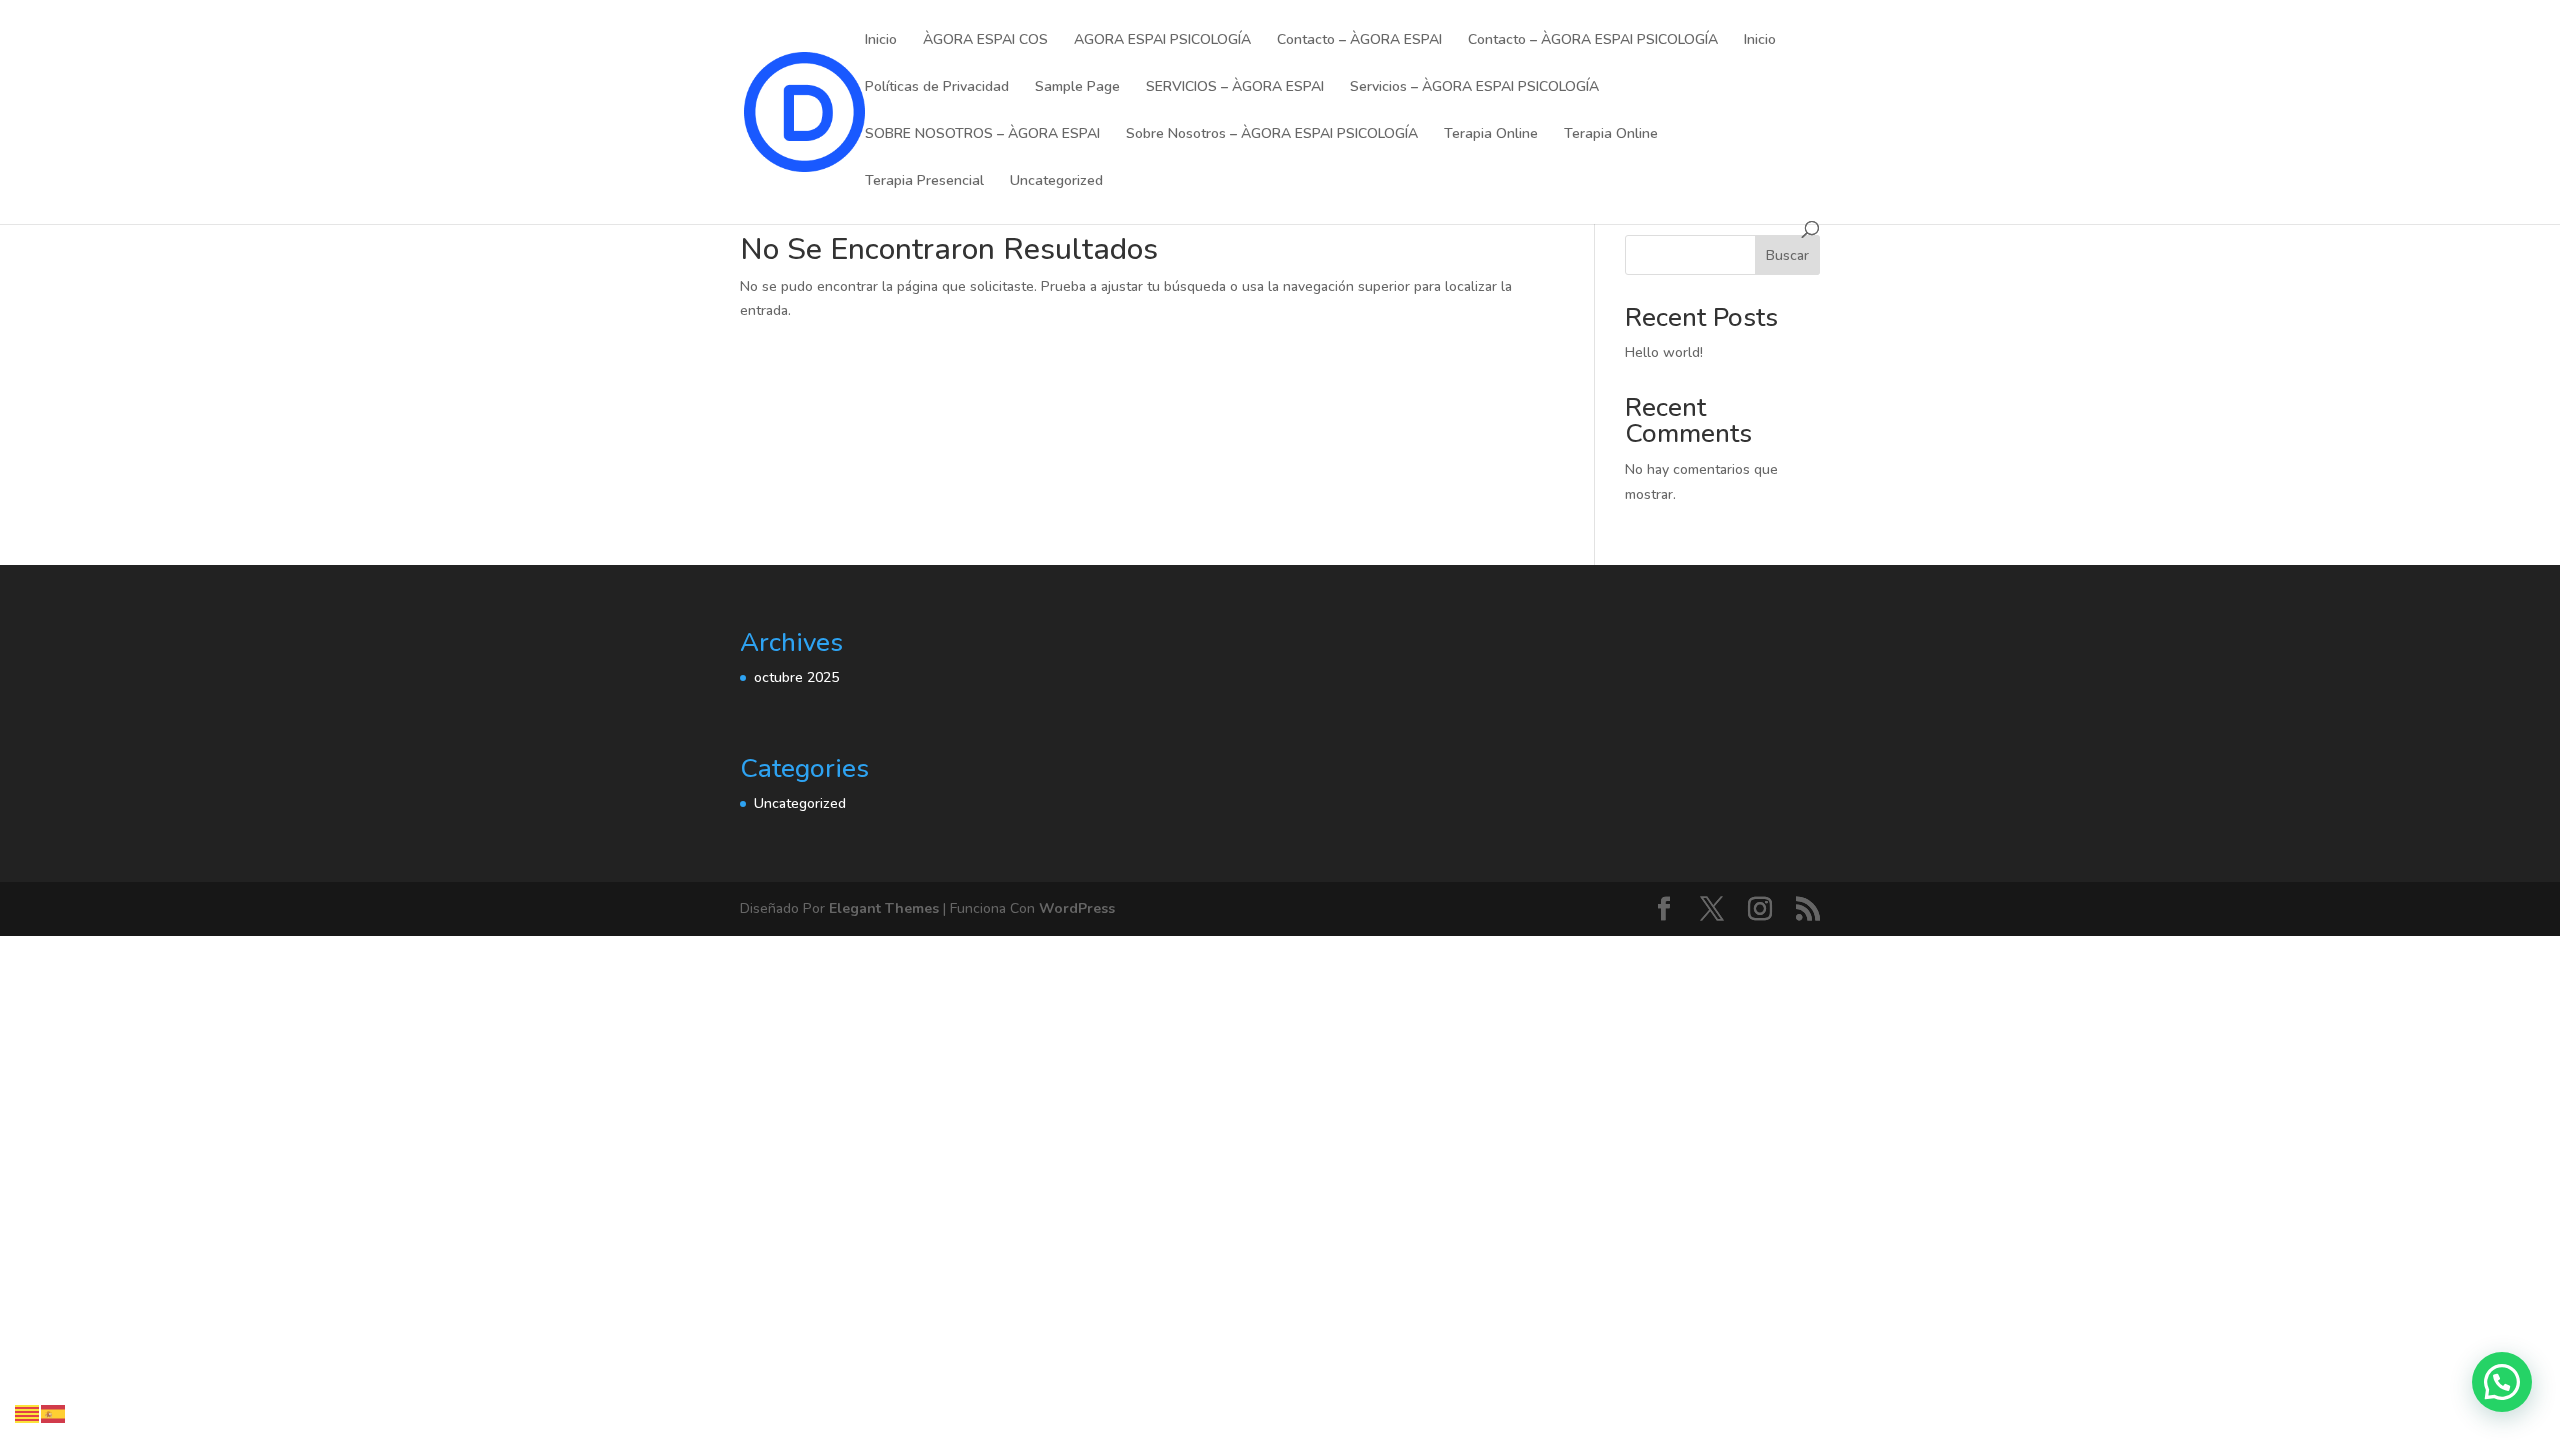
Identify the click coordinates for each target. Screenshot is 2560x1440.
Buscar (1787, 255)
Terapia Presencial (924, 182)
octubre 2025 (796, 677)
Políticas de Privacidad (937, 88)
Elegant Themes (884, 908)
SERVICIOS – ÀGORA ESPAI (1235, 88)
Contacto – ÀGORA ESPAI (1359, 41)
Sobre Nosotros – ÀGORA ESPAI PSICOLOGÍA (1272, 135)
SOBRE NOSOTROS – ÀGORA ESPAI (982, 135)
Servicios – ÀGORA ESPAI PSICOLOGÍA (1474, 88)
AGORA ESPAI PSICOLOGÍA (1162, 41)
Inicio (881, 41)
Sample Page (1077, 88)
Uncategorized (1056, 182)
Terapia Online (1491, 135)
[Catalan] (28, 1412)
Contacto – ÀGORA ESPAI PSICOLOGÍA (1593, 41)
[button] (2502, 1382)
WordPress (1077, 908)
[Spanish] (54, 1412)
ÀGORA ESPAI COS (985, 41)
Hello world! (1664, 352)
